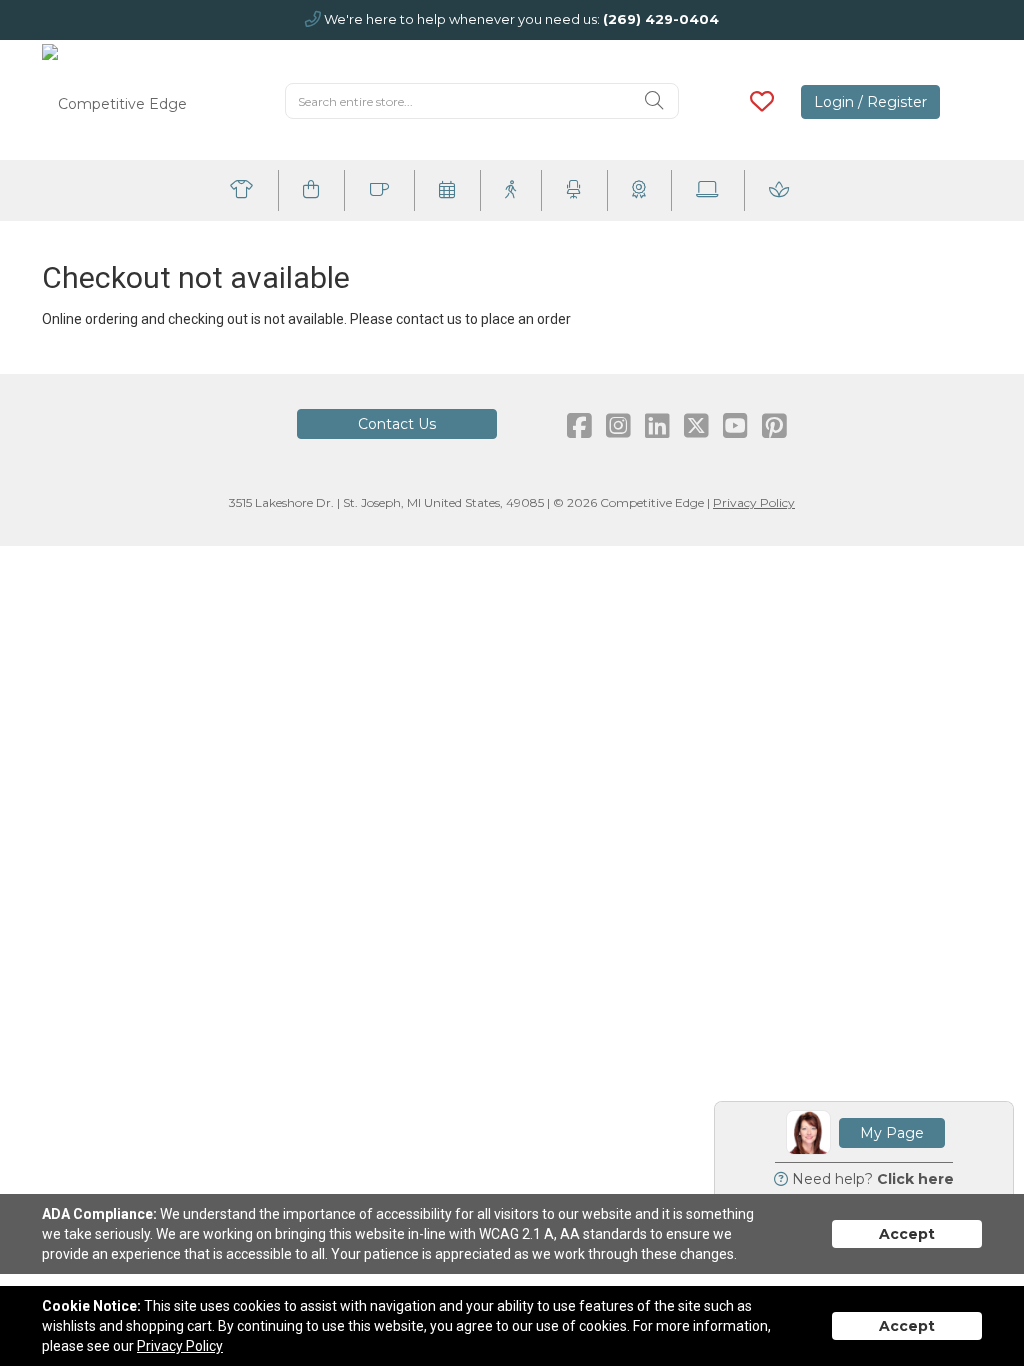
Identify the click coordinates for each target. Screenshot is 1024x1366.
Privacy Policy (754, 502)
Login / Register (870, 102)
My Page (892, 1133)
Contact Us (397, 424)
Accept (907, 1234)
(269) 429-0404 (661, 19)
